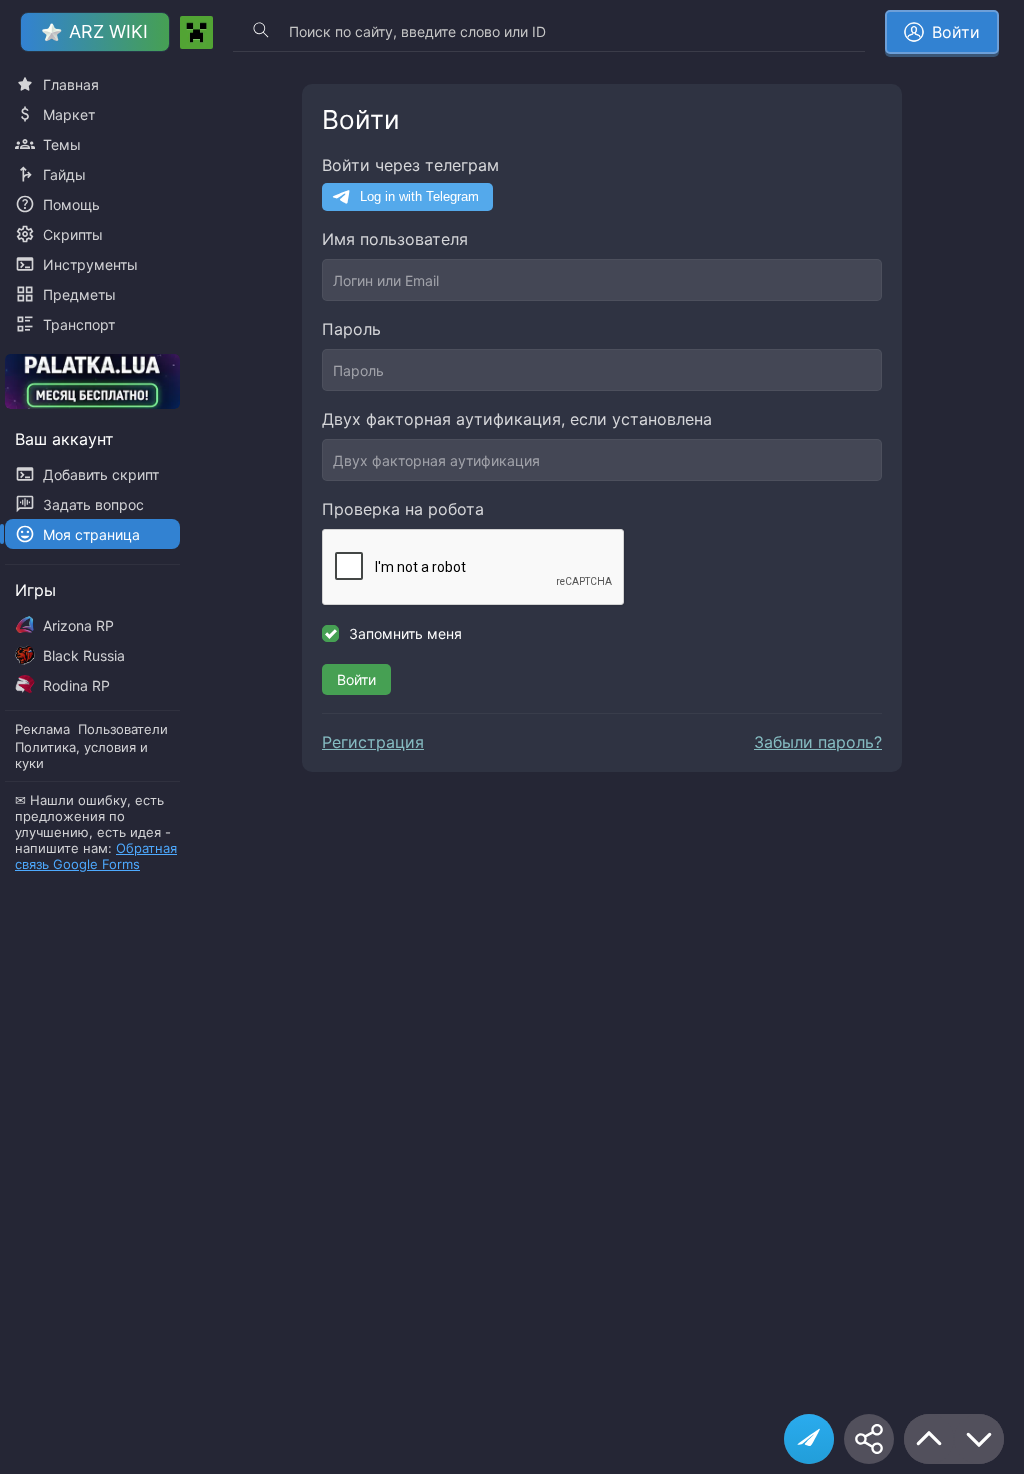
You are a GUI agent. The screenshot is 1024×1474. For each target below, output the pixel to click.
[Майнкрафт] (196, 32)
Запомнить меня (405, 633)
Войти (356, 679)
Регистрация (373, 742)
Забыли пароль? (818, 742)
